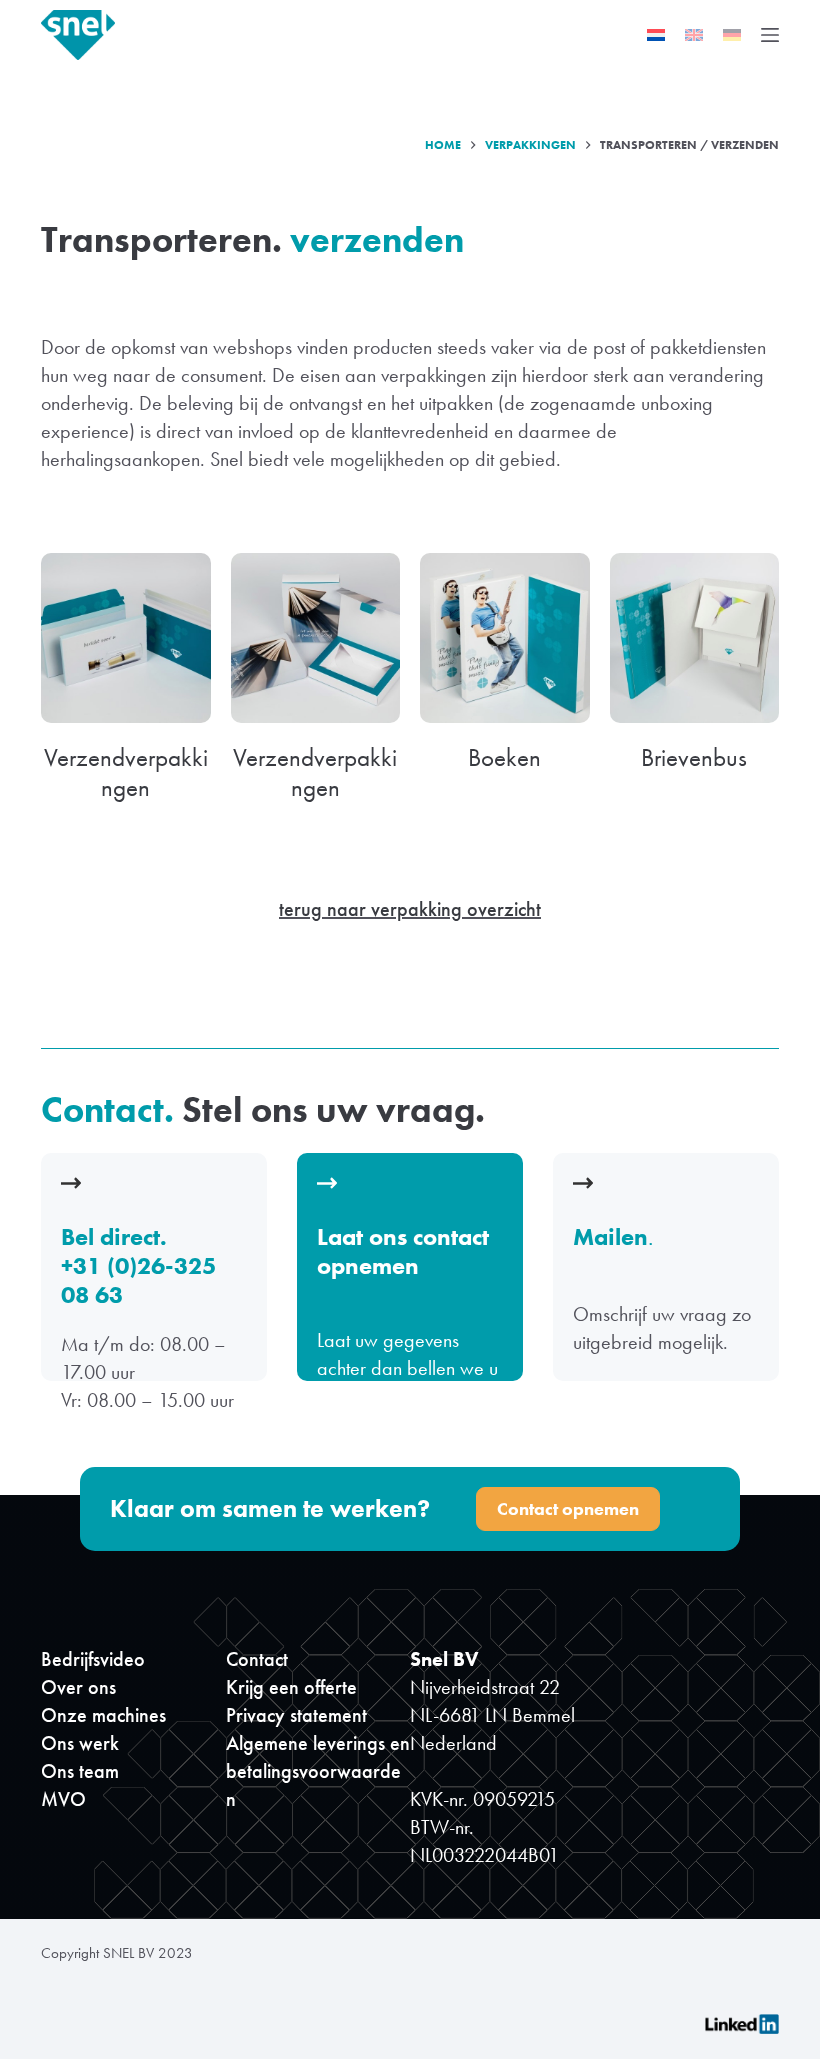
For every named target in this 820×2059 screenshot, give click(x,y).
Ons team (80, 1771)
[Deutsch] (732, 35)
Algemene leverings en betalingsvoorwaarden (318, 1771)
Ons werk (80, 1743)
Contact (257, 1659)
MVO (63, 1799)
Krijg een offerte (291, 1687)
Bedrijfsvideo (93, 1659)
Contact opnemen (568, 1508)
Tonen (409, 1271)
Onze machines (103, 1715)
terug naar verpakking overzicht (410, 909)
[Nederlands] (656, 35)
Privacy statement (296, 1715)
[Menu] (770, 35)
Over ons (78, 1687)
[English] (694, 35)
